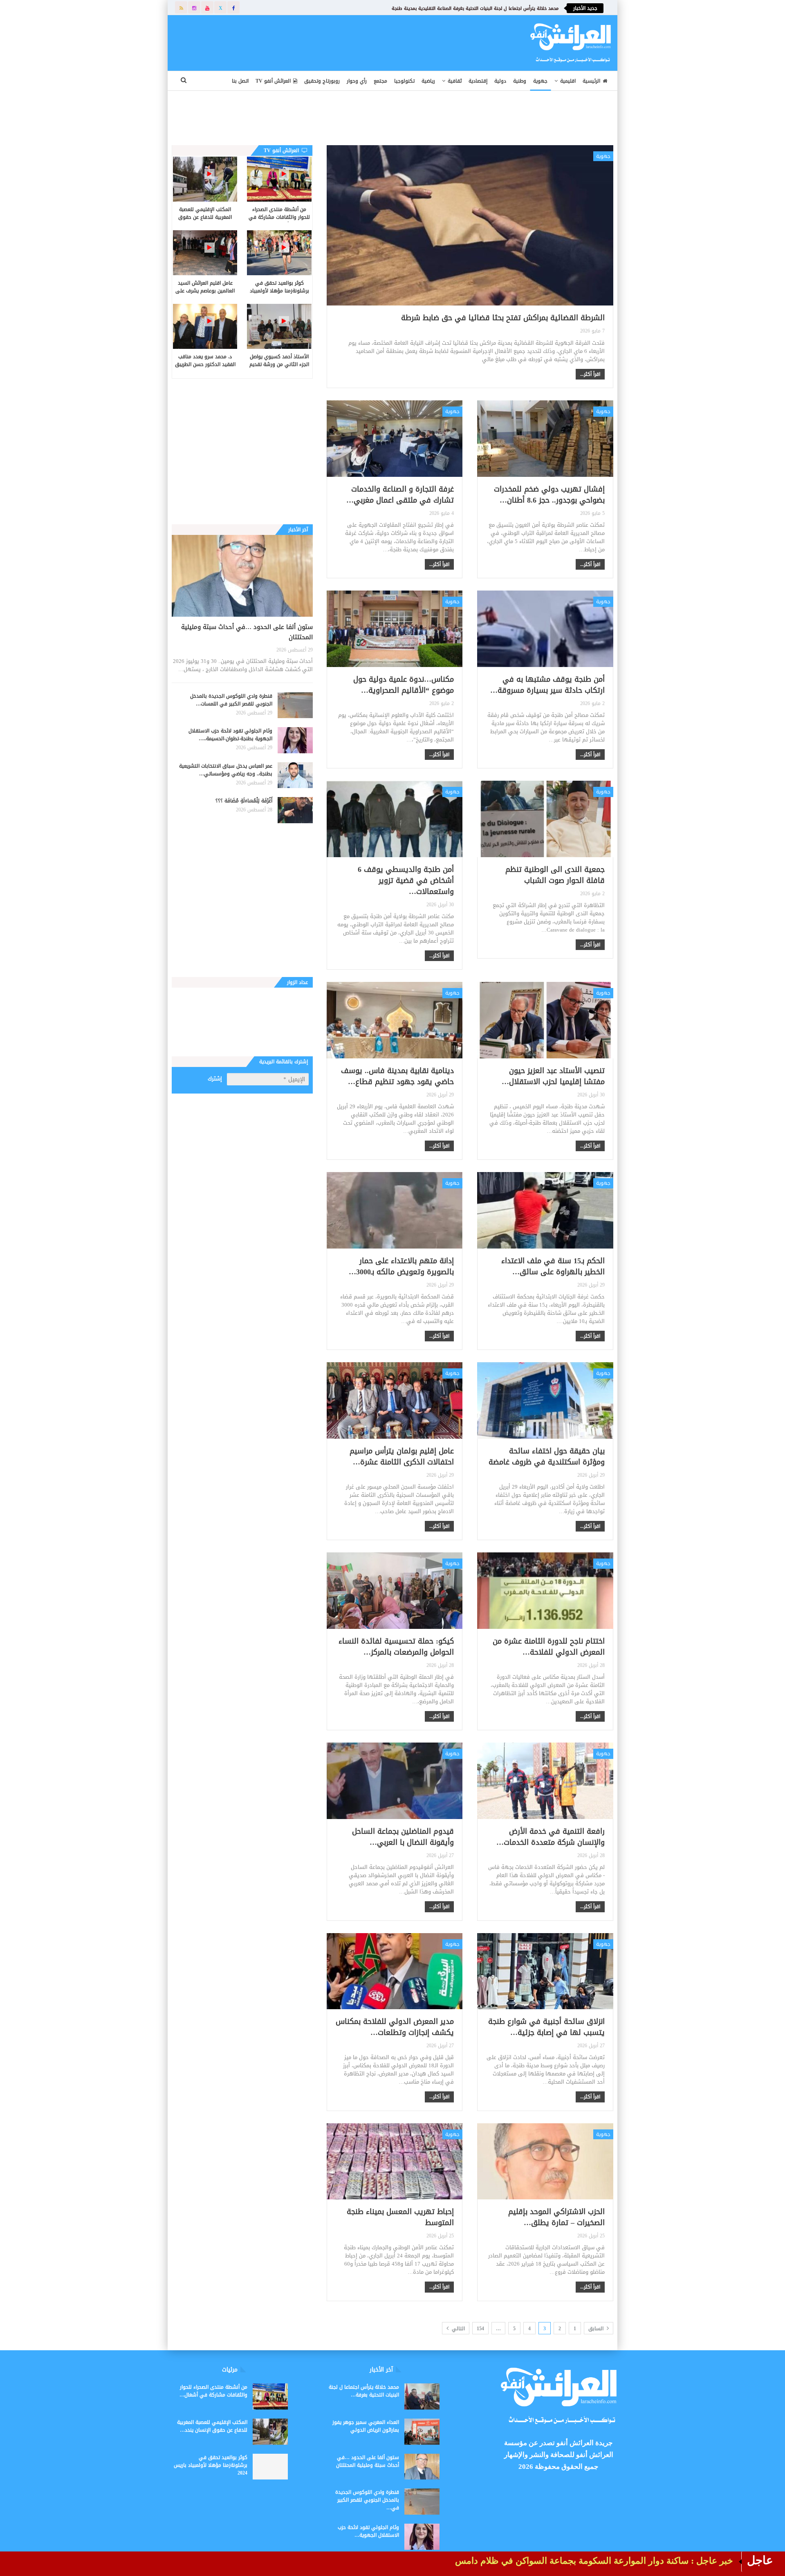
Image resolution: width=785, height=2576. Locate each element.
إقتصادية (478, 81)
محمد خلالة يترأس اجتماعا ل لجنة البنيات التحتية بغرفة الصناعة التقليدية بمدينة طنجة (475, 8)
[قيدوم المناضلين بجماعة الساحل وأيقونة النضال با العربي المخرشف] (395, 1781)
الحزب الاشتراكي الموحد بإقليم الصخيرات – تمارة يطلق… (556, 2217)
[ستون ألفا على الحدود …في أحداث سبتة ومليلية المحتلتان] (242, 576)
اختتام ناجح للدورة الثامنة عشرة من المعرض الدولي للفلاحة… (549, 1647)
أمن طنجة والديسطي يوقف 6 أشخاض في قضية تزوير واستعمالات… (406, 880)
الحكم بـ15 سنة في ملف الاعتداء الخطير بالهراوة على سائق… (553, 1266)
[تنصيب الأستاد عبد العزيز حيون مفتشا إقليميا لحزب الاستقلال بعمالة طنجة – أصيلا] (545, 1020)
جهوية (540, 81)
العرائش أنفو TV (273, 81)
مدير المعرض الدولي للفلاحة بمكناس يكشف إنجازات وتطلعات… (395, 2027)
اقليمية (568, 81)
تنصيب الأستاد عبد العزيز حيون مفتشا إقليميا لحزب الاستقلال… (553, 1076)
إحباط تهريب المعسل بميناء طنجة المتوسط (400, 2217)
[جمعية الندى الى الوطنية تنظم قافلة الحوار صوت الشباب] (545, 819)
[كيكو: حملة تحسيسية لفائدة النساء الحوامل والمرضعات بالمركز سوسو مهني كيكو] (395, 1590)
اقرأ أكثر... (590, 374)
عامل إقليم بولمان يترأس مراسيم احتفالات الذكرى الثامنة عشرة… (402, 1456)
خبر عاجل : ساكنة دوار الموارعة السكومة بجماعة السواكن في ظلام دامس (594, 2561)
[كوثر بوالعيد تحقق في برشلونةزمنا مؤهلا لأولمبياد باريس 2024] (279, 253)
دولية (500, 81)
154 (480, 2329)
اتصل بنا (240, 81)
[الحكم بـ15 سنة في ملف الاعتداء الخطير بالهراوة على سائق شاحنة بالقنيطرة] (545, 1210)
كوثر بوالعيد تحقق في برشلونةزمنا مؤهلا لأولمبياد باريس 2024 (211, 2465)
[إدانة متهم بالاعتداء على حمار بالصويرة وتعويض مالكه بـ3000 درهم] (395, 1210)
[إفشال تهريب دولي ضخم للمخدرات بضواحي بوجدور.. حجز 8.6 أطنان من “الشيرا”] (545, 438)
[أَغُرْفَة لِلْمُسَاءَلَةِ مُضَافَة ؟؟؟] (295, 810)
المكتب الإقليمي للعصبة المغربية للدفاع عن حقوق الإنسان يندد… (212, 2426)
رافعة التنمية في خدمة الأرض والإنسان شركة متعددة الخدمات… (551, 1837)
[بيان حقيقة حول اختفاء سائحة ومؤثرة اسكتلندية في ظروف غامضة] (545, 1400)
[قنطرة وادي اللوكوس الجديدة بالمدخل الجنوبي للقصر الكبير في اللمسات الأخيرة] (295, 705)
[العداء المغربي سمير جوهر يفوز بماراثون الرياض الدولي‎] (422, 2432)
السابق (597, 2329)
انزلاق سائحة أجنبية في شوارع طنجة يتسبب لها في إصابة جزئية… (546, 2027)
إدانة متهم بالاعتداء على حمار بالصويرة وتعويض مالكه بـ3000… (401, 1266)
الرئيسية (591, 81)
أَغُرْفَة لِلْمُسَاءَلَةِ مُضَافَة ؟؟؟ (244, 801)
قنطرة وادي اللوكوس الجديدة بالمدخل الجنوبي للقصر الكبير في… (367, 2500)
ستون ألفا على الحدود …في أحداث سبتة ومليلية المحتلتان (247, 632)
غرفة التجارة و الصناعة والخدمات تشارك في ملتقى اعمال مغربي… (400, 495)
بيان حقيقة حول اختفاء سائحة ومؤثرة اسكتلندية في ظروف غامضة (547, 1456)
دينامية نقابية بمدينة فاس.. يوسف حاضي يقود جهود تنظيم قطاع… (397, 1076)
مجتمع (380, 81)
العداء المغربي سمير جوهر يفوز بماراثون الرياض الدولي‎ (366, 2426)
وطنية (520, 81)
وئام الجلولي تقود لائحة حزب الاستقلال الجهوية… (368, 2531)
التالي (458, 2329)
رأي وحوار (357, 81)
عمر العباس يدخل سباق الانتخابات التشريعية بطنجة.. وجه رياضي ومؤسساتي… (226, 770)
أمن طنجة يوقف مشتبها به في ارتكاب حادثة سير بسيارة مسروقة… (547, 685)
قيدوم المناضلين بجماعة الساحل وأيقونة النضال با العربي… (403, 1837)
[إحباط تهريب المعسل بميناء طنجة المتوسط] (395, 2161)
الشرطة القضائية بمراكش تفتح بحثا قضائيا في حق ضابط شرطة (503, 318)
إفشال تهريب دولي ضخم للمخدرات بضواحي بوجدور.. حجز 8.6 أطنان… (549, 495)
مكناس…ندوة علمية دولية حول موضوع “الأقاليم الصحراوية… (404, 685)
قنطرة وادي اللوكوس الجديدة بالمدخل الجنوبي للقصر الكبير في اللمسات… (231, 700)
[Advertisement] (338, 41)
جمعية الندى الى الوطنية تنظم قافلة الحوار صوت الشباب (555, 875)
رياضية (428, 81)
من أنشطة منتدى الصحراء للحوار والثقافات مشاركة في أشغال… (213, 2391)
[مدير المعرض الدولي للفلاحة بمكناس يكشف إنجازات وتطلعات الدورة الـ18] (395, 1971)
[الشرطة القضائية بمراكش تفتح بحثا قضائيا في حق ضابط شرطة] (470, 226)
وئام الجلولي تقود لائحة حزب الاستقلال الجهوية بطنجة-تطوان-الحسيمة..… (230, 735)
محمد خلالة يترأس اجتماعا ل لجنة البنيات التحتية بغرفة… (364, 2391)
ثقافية (455, 81)
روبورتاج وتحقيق (322, 81)
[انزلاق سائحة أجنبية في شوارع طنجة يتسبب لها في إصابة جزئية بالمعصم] (545, 1971)
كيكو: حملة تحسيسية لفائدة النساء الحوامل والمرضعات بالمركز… (396, 1647)
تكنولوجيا (404, 81)
